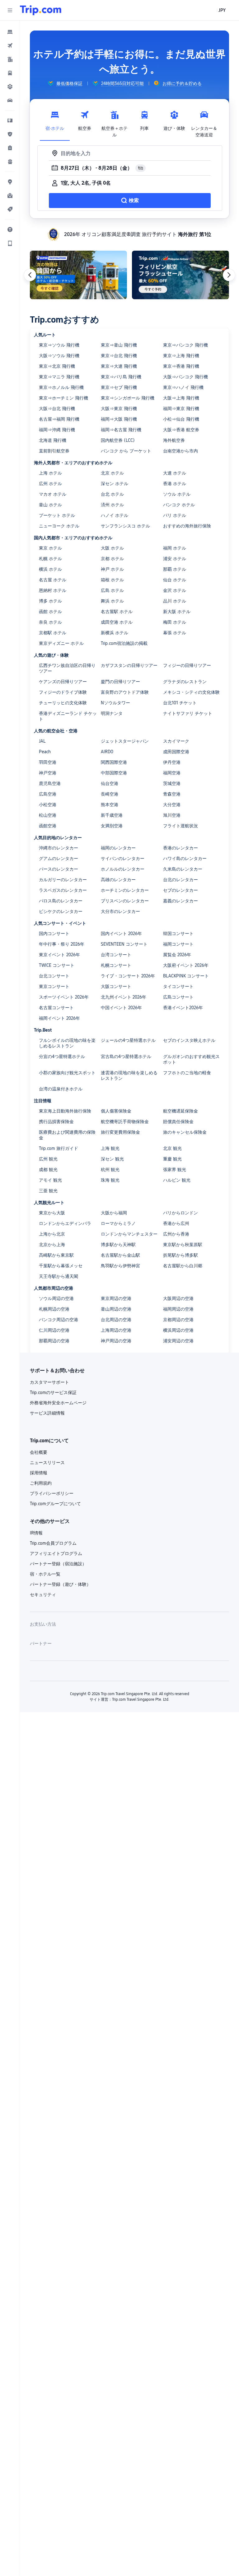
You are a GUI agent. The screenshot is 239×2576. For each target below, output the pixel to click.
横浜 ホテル (50, 569)
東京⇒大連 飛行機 (119, 366)
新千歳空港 (112, 815)
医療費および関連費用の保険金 (67, 1135)
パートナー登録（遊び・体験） (60, 1584)
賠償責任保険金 (178, 1122)
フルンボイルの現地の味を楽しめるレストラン (67, 1043)
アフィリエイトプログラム (56, 1553)
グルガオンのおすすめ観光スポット (191, 1059)
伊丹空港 (172, 762)
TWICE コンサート (57, 965)
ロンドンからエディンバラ (65, 1223)
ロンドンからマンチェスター (129, 1234)
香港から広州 (176, 1223)
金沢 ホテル (175, 590)
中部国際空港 (114, 773)
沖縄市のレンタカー (59, 848)
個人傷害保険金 (116, 1111)
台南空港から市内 (180, 451)
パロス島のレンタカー (61, 901)
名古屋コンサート (56, 1008)
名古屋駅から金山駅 (120, 1255)
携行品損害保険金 (56, 1122)
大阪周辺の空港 (178, 1298)
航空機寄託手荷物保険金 (125, 1122)
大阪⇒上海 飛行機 (181, 398)
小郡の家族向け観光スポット (67, 1073)
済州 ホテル (112, 505)
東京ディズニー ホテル (61, 643)
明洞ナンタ (112, 713)
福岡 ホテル (175, 548)
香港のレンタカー (180, 848)
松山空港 (48, 815)
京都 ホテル (112, 559)
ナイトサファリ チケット (188, 713)
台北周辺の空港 (116, 1320)
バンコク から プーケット (126, 451)
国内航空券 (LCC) (118, 440)
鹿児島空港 (50, 783)
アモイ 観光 (50, 1180)
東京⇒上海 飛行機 (181, 356)
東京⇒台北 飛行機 (119, 356)
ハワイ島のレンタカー (185, 858)
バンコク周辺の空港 (59, 1320)
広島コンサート (178, 997)
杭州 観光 (110, 1170)
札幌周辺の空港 (54, 1309)
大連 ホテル (175, 473)
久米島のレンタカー (183, 869)
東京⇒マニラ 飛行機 (59, 377)
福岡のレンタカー (118, 848)
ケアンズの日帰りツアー (63, 682)
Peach (45, 752)
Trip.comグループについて (55, 1504)
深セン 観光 (112, 1159)
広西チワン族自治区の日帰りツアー (67, 668)
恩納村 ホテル (53, 590)
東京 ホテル (50, 548)
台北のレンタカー (180, 880)
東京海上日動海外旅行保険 (65, 1111)
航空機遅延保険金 (180, 1111)
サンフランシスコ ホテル (125, 526)
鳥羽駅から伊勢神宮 (120, 1266)
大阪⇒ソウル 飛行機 (59, 356)
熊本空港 (110, 805)
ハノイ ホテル (115, 515)
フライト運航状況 (180, 826)
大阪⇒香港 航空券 (181, 430)
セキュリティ (43, 1595)
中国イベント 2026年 (121, 1008)
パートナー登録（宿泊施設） (58, 1564)
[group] (65, 83)
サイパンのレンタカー (123, 858)
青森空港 (172, 794)
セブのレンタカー (180, 890)
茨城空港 (172, 783)
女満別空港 (112, 826)
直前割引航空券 (54, 451)
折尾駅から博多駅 (180, 1255)
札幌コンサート (116, 965)
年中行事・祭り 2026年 (62, 944)
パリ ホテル (175, 515)
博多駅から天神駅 (118, 1245)
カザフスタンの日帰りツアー (129, 665)
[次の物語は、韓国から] (78, 275)
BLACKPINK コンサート (186, 976)
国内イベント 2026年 (121, 934)
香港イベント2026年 (183, 1008)
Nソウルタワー (115, 703)
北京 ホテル (112, 473)
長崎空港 (110, 794)
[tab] (55, 122)
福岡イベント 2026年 (59, 1018)
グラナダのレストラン (185, 682)
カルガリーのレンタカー (63, 880)
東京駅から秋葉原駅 (183, 1245)
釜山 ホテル (50, 505)
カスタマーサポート (49, 1382)
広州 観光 (48, 1159)
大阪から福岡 (114, 1213)
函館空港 (48, 826)
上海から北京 (52, 1234)
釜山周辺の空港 (116, 1309)
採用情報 (39, 1473)
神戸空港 (48, 773)
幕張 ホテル (175, 633)
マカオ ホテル (53, 494)
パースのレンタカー (59, 869)
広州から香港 (176, 1234)
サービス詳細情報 (47, 1413)
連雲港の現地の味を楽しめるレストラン (129, 1075)
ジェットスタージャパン (125, 741)
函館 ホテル (50, 612)
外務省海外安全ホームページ (58, 1403)
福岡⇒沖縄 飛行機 (57, 430)
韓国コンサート (178, 934)
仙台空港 (110, 783)
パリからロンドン (180, 1213)
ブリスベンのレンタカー (125, 901)
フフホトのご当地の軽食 (187, 1073)
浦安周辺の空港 (178, 1341)
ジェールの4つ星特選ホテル (128, 1040)
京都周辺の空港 (178, 1320)
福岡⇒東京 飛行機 (181, 409)
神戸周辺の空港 (116, 1341)
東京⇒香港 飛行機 (181, 366)
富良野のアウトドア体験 (125, 692)
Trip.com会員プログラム (53, 1543)
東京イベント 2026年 (59, 955)
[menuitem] (10, 32)
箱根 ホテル (112, 580)
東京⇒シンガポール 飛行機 (128, 398)
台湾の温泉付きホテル (61, 1089)
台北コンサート (54, 976)
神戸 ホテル (112, 569)
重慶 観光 (172, 1159)
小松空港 (48, 805)
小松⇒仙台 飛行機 (181, 419)
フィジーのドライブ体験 (63, 692)
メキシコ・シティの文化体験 (191, 692)
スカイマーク (176, 741)
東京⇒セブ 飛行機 (119, 387)
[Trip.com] (41, 10)
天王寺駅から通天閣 (59, 1276)
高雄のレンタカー (118, 880)
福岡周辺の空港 (178, 1309)
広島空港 (48, 794)
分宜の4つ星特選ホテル (62, 1056)
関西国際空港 (114, 762)
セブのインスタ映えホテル (189, 1040)
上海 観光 (110, 1148)
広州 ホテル (50, 484)
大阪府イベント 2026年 (186, 965)
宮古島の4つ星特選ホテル (126, 1056)
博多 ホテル (50, 601)
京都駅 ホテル (53, 633)
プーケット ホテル (57, 515)
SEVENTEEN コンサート (124, 944)
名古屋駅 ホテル (117, 612)
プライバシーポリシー (52, 1493)
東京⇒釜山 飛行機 (119, 345)
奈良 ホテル (50, 622)
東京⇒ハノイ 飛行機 (183, 387)
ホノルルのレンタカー (123, 869)
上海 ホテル (50, 473)
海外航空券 (174, 440)
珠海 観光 (110, 1180)
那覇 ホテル (175, 569)
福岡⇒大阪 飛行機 (119, 419)
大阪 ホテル (112, 548)
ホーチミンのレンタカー (125, 890)
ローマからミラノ (118, 1223)
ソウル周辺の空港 (56, 1298)
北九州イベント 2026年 (124, 997)
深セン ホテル (115, 484)
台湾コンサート (116, 955)
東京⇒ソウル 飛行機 (59, 345)
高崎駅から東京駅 (56, 1255)
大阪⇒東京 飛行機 (119, 409)
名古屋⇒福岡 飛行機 (59, 419)
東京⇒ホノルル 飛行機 (61, 387)
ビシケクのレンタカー (61, 911)
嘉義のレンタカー (180, 901)
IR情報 (36, 1533)
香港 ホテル (175, 484)
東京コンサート (54, 986)
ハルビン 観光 (177, 1180)
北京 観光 (172, 1148)
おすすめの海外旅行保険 (187, 526)
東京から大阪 (52, 1213)
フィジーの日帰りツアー (187, 665)
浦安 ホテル (175, 559)
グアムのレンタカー (59, 858)
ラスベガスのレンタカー (63, 890)
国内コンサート (54, 934)
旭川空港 (172, 815)
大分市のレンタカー (120, 911)
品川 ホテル (175, 601)
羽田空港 (48, 762)
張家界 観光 (175, 1170)
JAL (42, 741)
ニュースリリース (47, 1463)
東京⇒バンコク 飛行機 (185, 345)
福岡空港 (172, 773)
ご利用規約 (41, 1483)
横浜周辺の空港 (178, 1330)
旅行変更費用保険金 (120, 1132)
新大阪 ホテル (177, 612)
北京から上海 (52, 1245)
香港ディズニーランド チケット (68, 716)
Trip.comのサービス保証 (53, 1392)
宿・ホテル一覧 (45, 1574)
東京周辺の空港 (116, 1298)
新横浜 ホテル (115, 633)
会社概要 (39, 1452)
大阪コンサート (116, 986)
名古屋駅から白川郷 (183, 1266)
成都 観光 (48, 1170)
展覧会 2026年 (177, 955)
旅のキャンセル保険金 (185, 1132)
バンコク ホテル (179, 505)
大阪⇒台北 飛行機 (57, 409)
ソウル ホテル (177, 494)
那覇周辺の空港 (54, 1341)
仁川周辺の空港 (54, 1330)
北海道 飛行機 (53, 440)
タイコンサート (178, 986)
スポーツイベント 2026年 (64, 997)
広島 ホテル (112, 590)
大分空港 (172, 805)
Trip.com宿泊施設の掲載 (124, 643)
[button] (10, 10)
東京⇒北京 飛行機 (57, 366)
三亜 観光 (48, 1191)
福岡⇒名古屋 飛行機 (121, 430)
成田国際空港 (176, 752)
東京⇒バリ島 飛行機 (121, 377)
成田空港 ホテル (117, 622)
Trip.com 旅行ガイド (59, 1148)
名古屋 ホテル (53, 580)
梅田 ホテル (175, 622)
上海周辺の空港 (116, 1330)
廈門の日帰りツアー (120, 682)
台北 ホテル (112, 494)
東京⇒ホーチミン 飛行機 (63, 398)
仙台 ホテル (175, 580)
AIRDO (107, 752)
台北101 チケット (180, 703)
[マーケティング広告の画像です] (180, 275)
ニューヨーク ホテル (59, 526)
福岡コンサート (178, 944)
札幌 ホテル (50, 559)
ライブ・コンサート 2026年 (128, 976)
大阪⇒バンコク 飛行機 (185, 377)
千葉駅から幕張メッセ (61, 1266)
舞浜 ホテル (112, 601)
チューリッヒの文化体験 (63, 703)
